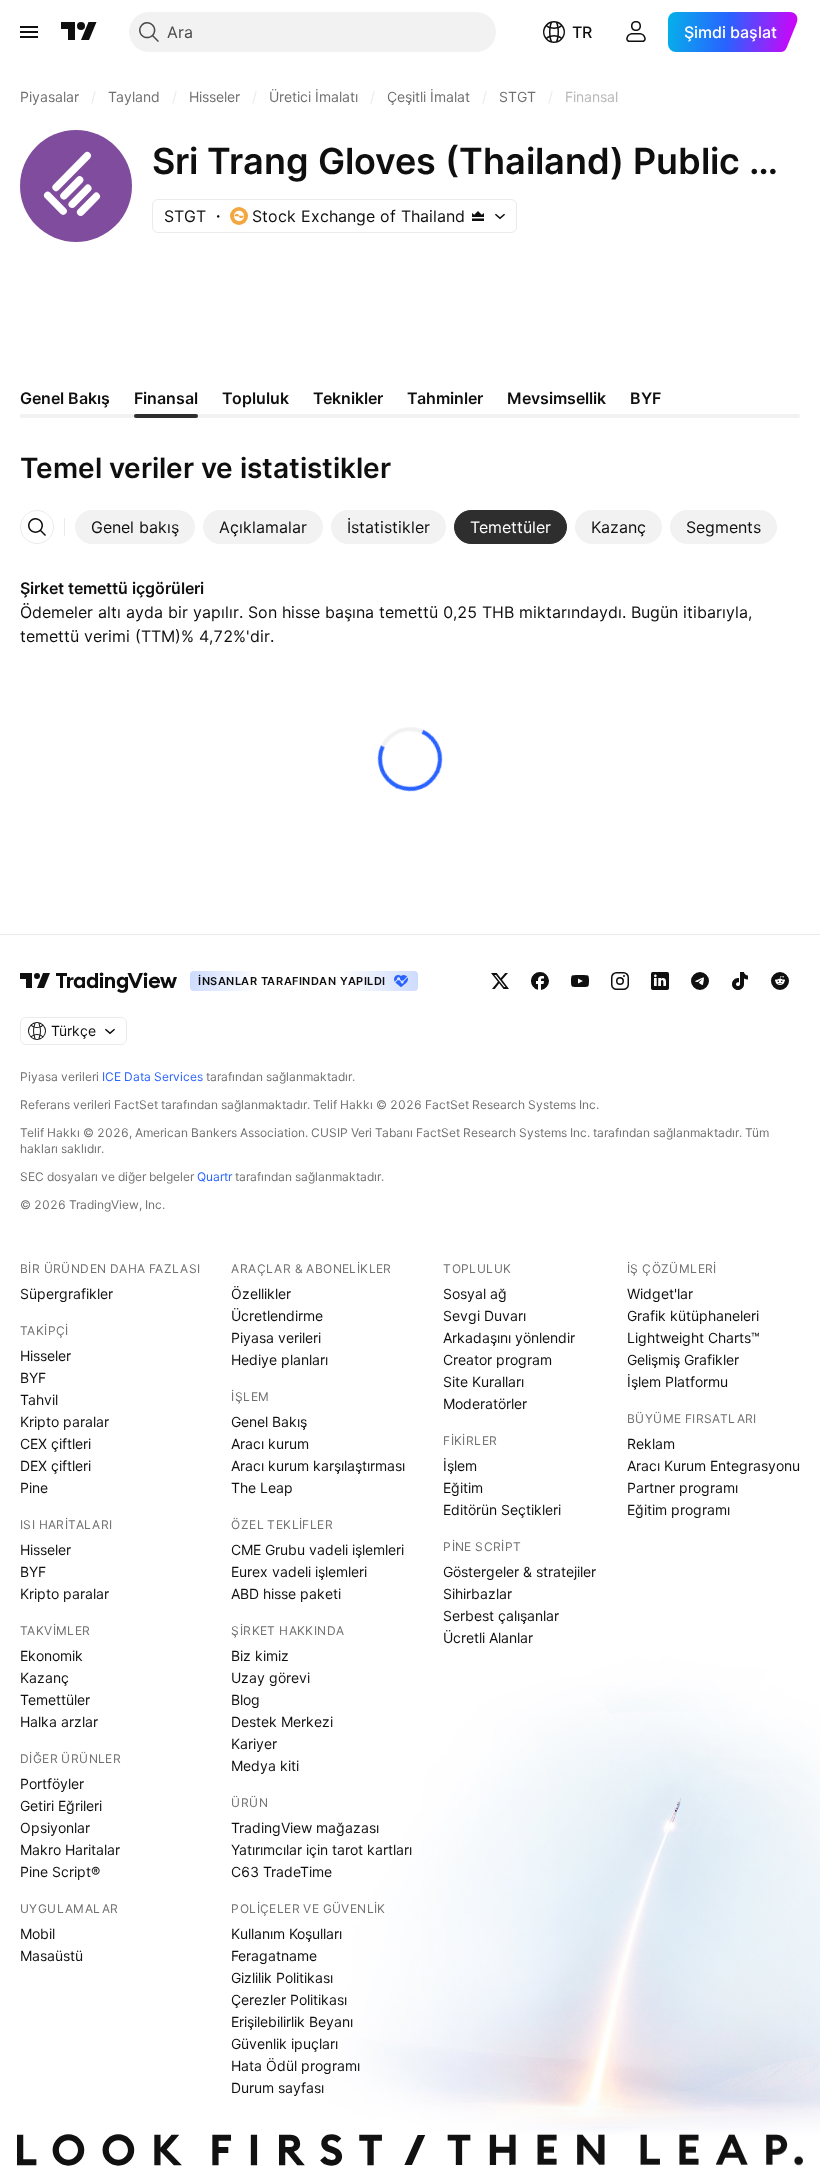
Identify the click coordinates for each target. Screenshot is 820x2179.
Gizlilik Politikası (282, 1977)
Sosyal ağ (475, 1293)
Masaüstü (51, 1955)
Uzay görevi (270, 1677)
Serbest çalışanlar (501, 1615)
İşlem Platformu (677, 1381)
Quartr (214, 1176)
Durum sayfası (277, 2087)
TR (582, 32)
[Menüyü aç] (29, 32)
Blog (245, 1699)
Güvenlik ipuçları (284, 2043)
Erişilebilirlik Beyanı (292, 2021)
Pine (34, 1487)
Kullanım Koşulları (286, 1933)
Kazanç (44, 1677)
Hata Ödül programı (295, 2065)
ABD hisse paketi (286, 1593)
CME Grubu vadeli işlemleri (317, 1549)
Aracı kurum (270, 1443)
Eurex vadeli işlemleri (299, 1571)
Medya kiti (265, 1765)
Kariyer (254, 1743)
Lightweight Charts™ (693, 1337)
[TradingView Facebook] (540, 981)
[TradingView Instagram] (620, 981)
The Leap (262, 1487)
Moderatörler (485, 1403)
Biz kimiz (260, 1655)
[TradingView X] (500, 981)
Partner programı (682, 1487)
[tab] (135, 527)
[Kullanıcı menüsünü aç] (636, 32)
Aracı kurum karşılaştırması (318, 1465)
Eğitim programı (678, 1509)
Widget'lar (660, 1293)
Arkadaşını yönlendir (509, 1337)
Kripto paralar (64, 1421)
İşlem (460, 1465)
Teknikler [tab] (348, 398)
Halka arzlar (59, 1721)
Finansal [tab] (166, 398)
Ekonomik (51, 1655)
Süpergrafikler (66, 1293)
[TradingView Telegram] (700, 981)
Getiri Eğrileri (61, 1805)
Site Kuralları (483, 1381)
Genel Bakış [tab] (65, 398)
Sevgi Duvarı (484, 1315)
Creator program (497, 1359)
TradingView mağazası (305, 1827)
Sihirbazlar (477, 1593)
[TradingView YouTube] (580, 981)
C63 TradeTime (281, 1871)
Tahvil (39, 1399)
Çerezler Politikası (289, 1999)
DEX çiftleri (55, 1465)
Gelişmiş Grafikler (683, 1359)
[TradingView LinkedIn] (660, 981)
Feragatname (274, 1955)
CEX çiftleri (55, 1443)
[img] (478, 216)
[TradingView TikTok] (740, 981)
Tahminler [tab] (445, 398)
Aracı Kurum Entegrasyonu (713, 1465)
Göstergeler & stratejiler (519, 1571)
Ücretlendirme (277, 1315)
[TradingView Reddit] (780, 981)
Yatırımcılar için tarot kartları (321, 1849)
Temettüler (55, 1699)
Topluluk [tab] (255, 398)
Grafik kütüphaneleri (693, 1315)
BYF (33, 1377)
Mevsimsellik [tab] (556, 398)
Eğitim (463, 1487)
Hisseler (45, 1355)
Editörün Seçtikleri (502, 1509)
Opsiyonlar (55, 1827)
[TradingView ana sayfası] (79, 32)
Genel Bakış (269, 1421)
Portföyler (52, 1783)
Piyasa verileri (276, 1337)
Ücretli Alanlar (488, 1637)
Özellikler (261, 1293)
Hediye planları (279, 1359)
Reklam (651, 1443)
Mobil (37, 1933)
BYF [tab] (645, 398)
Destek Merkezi (282, 1721)
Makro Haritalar (70, 1849)
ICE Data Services (152, 1076)
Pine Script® (60, 1871)
